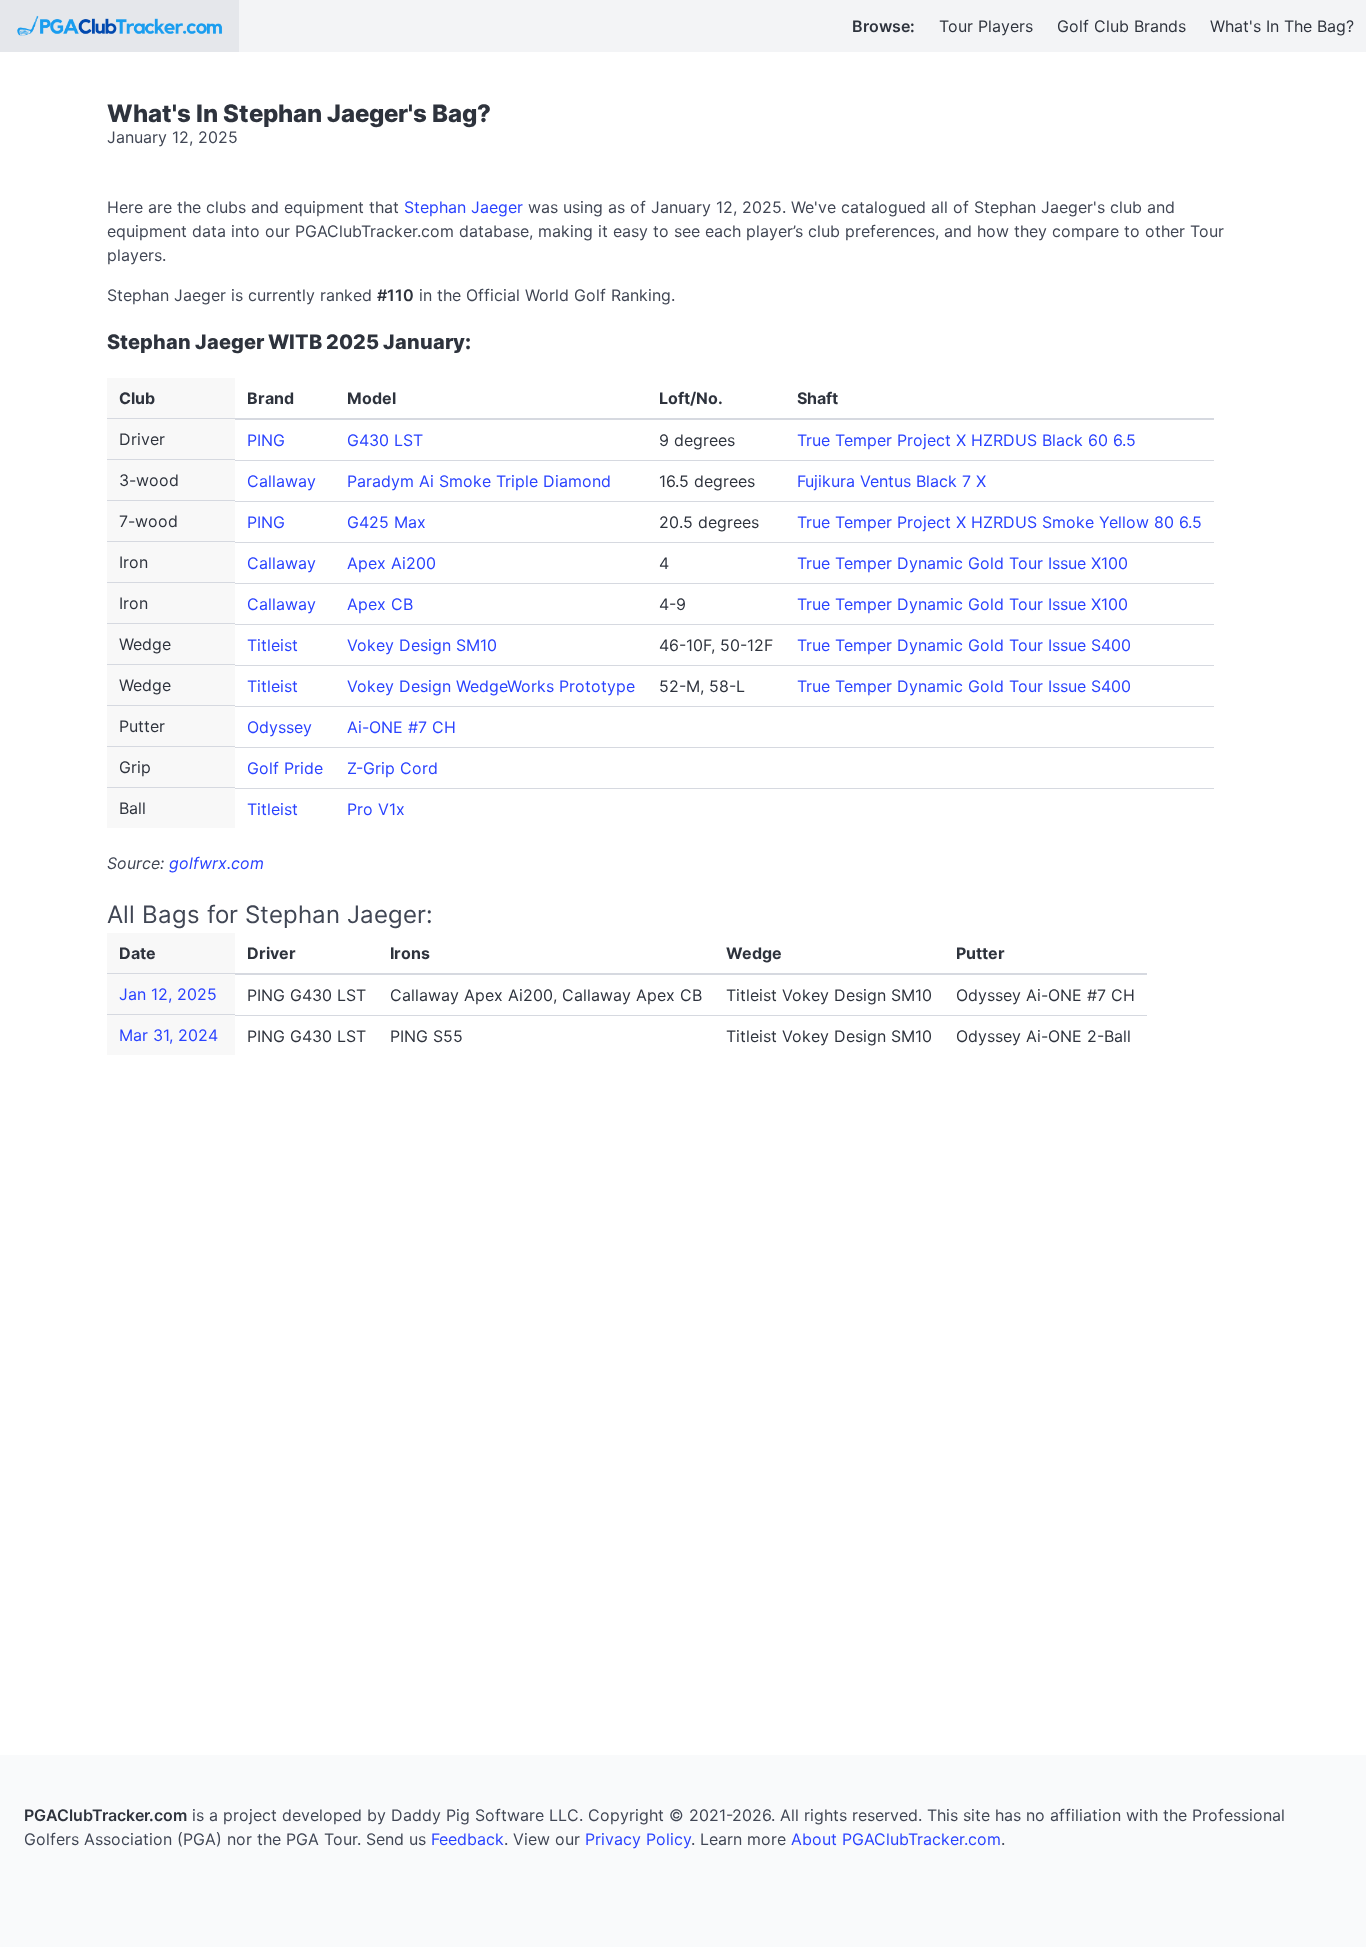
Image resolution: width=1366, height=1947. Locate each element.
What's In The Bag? (1282, 26)
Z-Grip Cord (392, 768)
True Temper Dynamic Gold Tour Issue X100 (962, 563)
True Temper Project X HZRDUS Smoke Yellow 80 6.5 (999, 522)
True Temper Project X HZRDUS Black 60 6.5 (966, 440)
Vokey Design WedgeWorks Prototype (491, 686)
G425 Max (386, 522)
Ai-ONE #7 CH (401, 727)
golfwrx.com (216, 863)
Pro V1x (376, 809)
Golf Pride (285, 768)
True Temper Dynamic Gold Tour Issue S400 (964, 645)
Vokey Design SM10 (422, 645)
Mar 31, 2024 (168, 1035)
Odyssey (279, 727)
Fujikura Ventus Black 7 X (891, 481)
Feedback (467, 1839)
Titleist (272, 645)
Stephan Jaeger (463, 207)
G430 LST (385, 440)
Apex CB (380, 604)
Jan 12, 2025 (168, 994)
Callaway (281, 481)
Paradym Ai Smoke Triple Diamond (479, 481)
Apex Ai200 (391, 563)
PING (266, 440)
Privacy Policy (638, 1839)
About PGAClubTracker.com (896, 1839)
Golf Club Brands (1121, 26)
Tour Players (986, 26)
